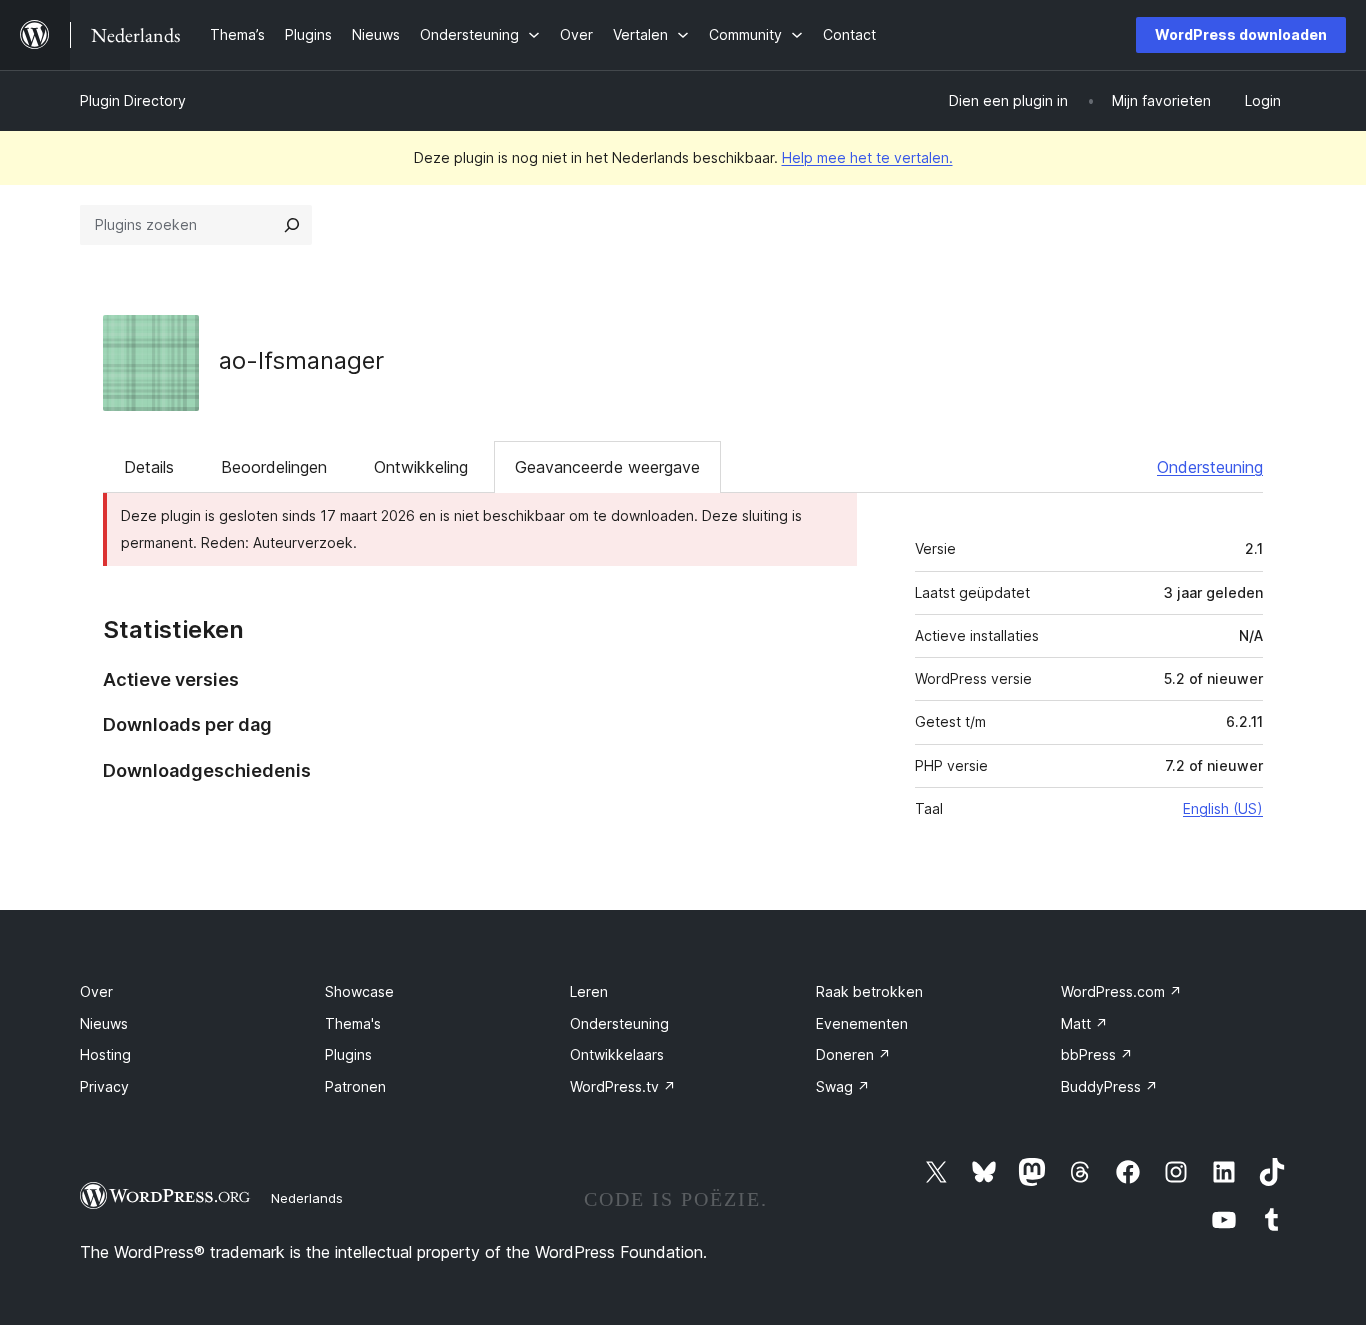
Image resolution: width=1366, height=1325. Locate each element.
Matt (1084, 1023)
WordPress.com (1121, 991)
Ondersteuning (1210, 467)
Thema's (353, 1023)
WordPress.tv (623, 1086)
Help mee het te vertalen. (867, 157)
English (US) (1223, 808)
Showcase (359, 991)
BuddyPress (1109, 1086)
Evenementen (862, 1023)
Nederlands (307, 1198)
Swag (843, 1086)
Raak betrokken (869, 991)
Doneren (853, 1054)
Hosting (105, 1054)
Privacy (104, 1086)
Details (149, 467)
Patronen (355, 1086)
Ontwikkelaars (617, 1054)
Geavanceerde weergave (607, 467)
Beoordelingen (274, 467)
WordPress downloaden (1241, 34)
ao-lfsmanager (301, 360)
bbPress (1097, 1054)
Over (96, 991)
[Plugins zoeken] (292, 225)
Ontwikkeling (421, 467)
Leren (589, 991)
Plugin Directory (133, 100)
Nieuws (104, 1023)
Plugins (348, 1054)
